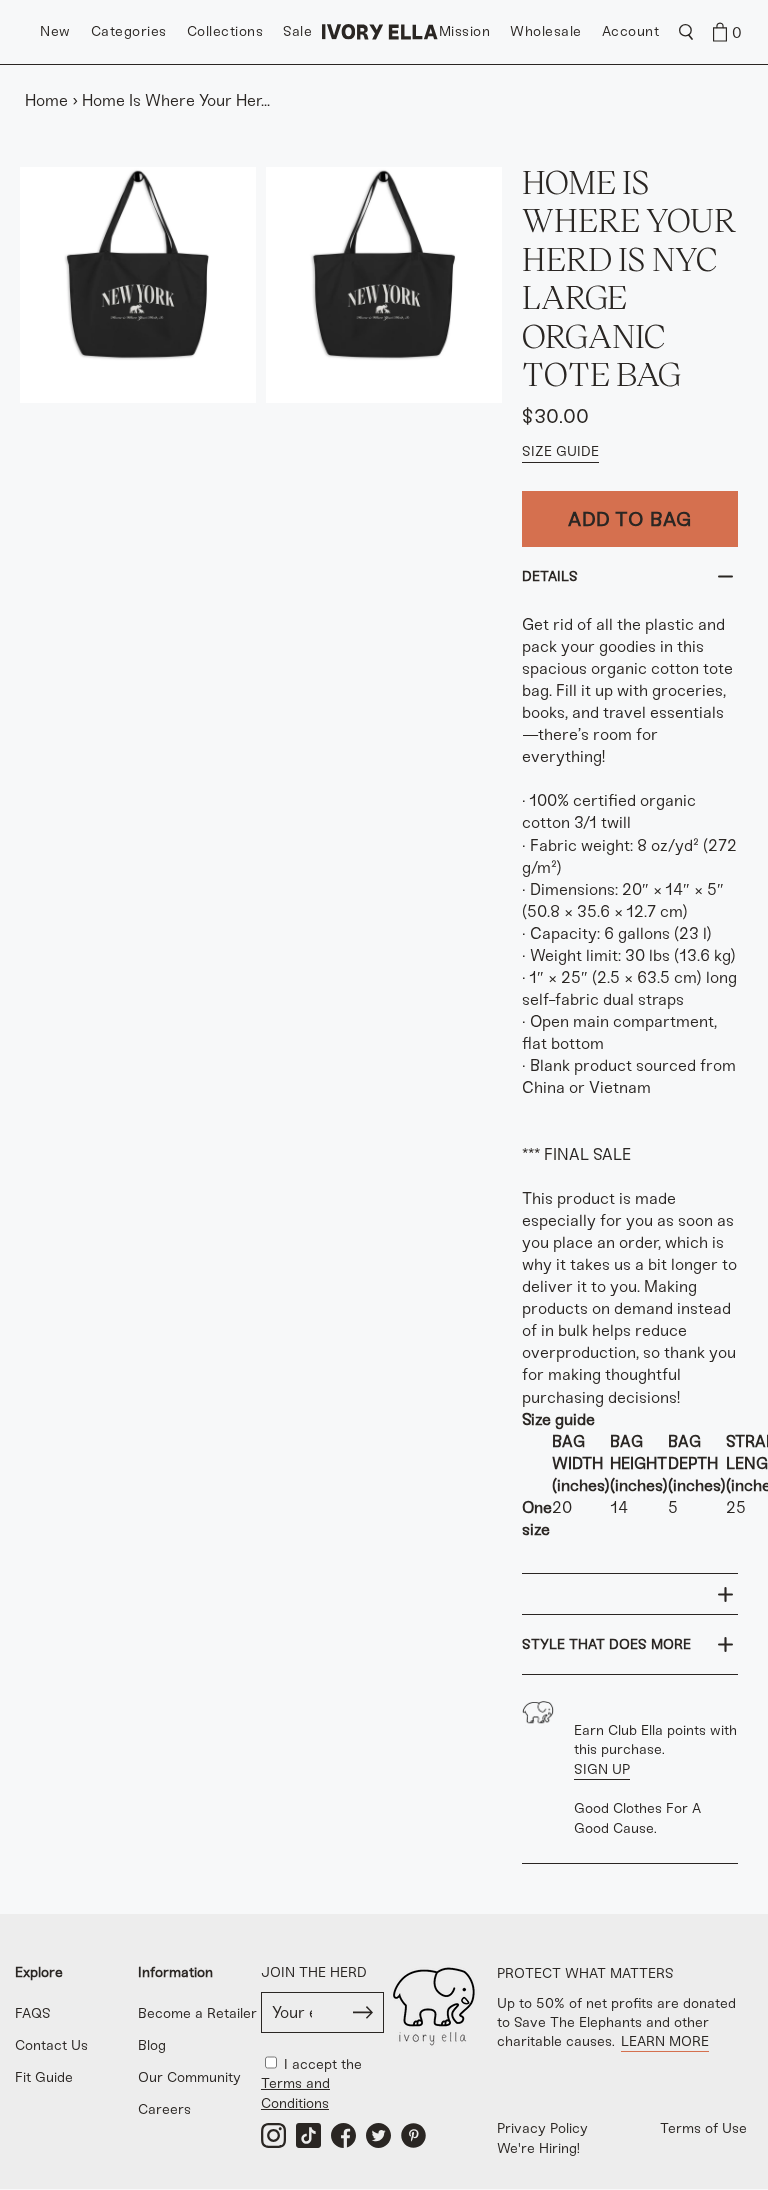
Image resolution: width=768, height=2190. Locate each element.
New (55, 31)
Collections (225, 31)
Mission (465, 31)
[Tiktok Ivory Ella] (308, 2135)
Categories (129, 31)
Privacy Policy (542, 2128)
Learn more (665, 2041)
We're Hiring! (538, 2148)
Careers (164, 2109)
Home (46, 100)
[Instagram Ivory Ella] (273, 2135)
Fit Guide (44, 2077)
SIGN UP (602, 1769)
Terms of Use (703, 2128)
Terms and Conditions (295, 2093)
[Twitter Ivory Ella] (378, 2135)
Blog (152, 2045)
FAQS (33, 2013)
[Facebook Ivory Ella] (343, 2135)
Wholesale (546, 31)
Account (631, 31)
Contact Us (51, 2045)
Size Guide (560, 451)
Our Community (189, 2077)
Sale (297, 31)
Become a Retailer (197, 2013)
